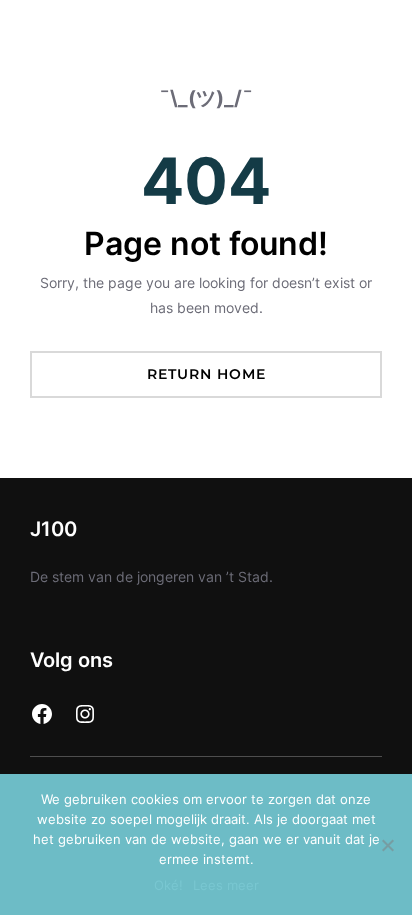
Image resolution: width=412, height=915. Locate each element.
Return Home (206, 374)
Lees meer (226, 885)
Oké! (168, 885)
